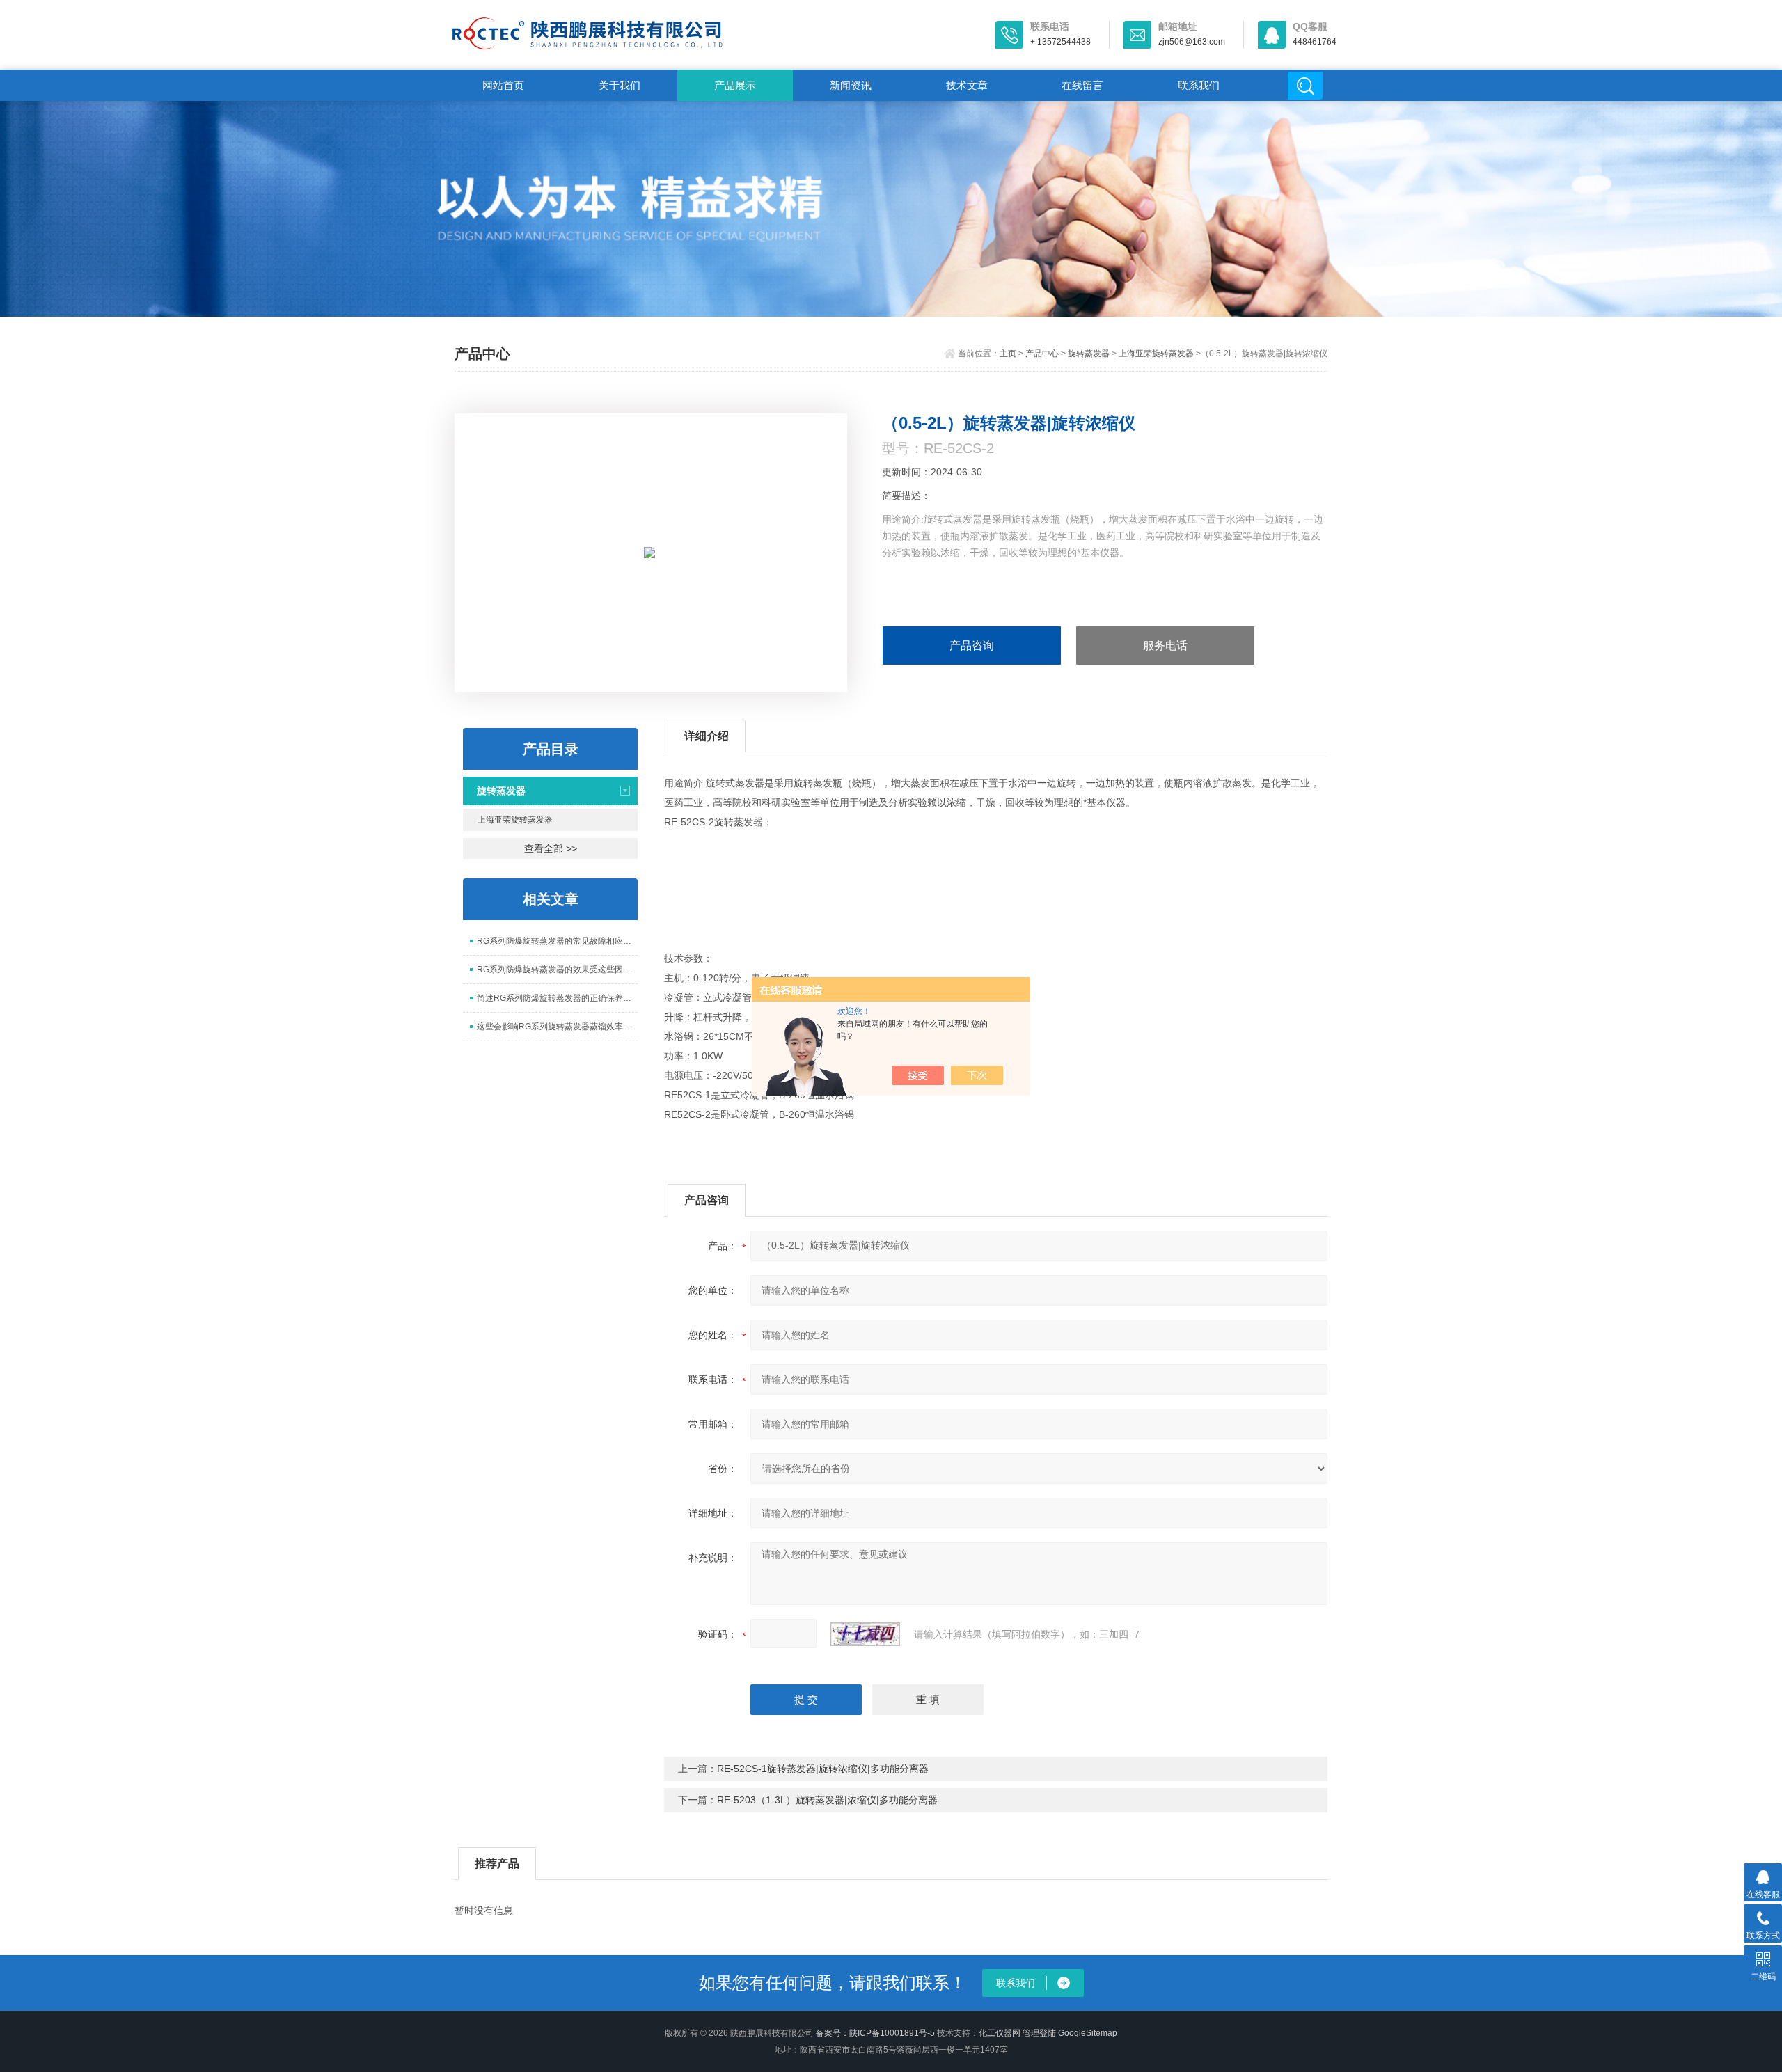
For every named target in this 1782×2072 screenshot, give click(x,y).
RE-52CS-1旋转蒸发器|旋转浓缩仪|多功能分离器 (823, 1769)
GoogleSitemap (1088, 2033)
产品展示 (735, 85)
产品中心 (1042, 354)
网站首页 (503, 85)
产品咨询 (972, 646)
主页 (1008, 354)
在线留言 (1082, 85)
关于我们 (620, 85)
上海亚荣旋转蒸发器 (1156, 354)
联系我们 (1199, 85)
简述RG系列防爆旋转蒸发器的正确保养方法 (557, 998)
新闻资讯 (851, 85)
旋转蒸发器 (1089, 354)
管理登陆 (1039, 2033)
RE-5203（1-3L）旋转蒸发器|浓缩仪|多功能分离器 (827, 1800)
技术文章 (967, 85)
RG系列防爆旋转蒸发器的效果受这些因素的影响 (557, 970)
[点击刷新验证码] (865, 1634)
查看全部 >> (551, 848)
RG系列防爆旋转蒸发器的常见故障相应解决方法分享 (557, 941)
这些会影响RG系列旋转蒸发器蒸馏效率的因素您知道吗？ (557, 1027)
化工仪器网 (1000, 2033)
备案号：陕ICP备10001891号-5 (875, 2033)
